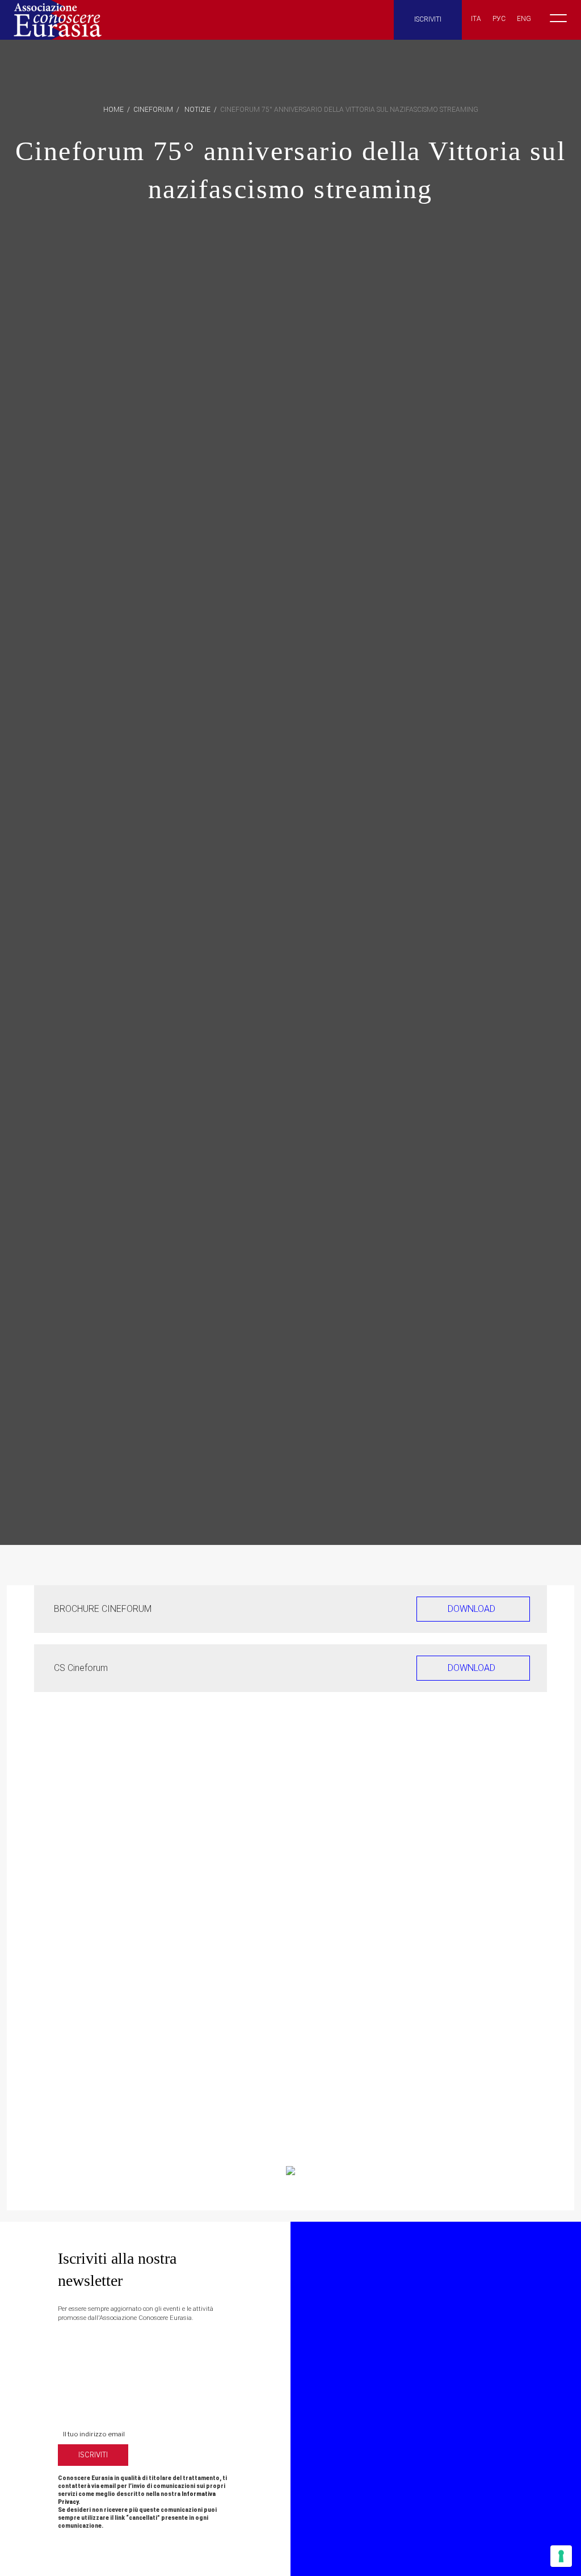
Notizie (197, 110)
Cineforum (153, 110)
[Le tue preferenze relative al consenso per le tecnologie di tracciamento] (561, 2556)
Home (113, 110)
